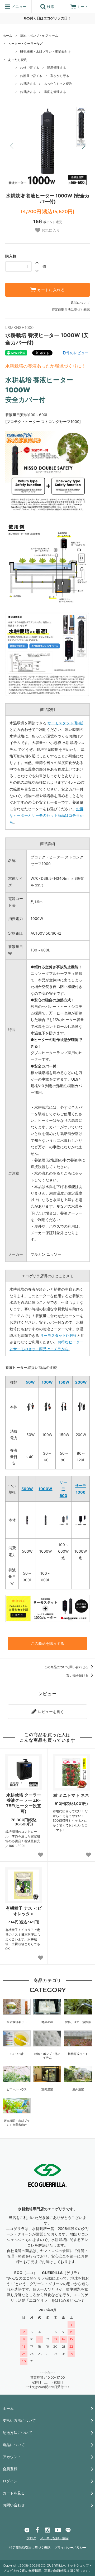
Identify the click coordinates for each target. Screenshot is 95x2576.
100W (47, 1382)
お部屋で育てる (31, 76)
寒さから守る (60, 76)
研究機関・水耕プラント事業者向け (45, 52)
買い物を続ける (78, 1675)
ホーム (7, 36)
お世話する (28, 84)
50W (30, 1382)
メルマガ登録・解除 (54, 2538)
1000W (45, 1489)
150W (64, 1382)
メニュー (18, 6)
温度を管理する (55, 92)
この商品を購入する (47, 1643)
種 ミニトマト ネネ (71, 1795)
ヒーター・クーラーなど (26, 43)
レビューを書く (50, 1712)
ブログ (31, 2538)
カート (83, 6)
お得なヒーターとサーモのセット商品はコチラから (46, 815)
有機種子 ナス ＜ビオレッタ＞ (24, 1911)
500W (27, 1489)
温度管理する (56, 68)
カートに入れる (50, 290)
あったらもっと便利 (58, 84)
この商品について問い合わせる (67, 1667)
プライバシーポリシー (70, 2548)
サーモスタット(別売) (65, 723)
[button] (84, 146)
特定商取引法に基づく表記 (71, 309)
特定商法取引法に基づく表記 (30, 2548)
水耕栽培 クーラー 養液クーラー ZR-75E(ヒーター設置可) (24, 1803)
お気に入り (50, 230)
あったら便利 (18, 60)
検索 (50, 6)
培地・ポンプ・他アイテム (39, 36)
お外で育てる (30, 68)
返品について (80, 303)
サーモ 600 (63, 1489)
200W (81, 1382)
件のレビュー (75, 353)
